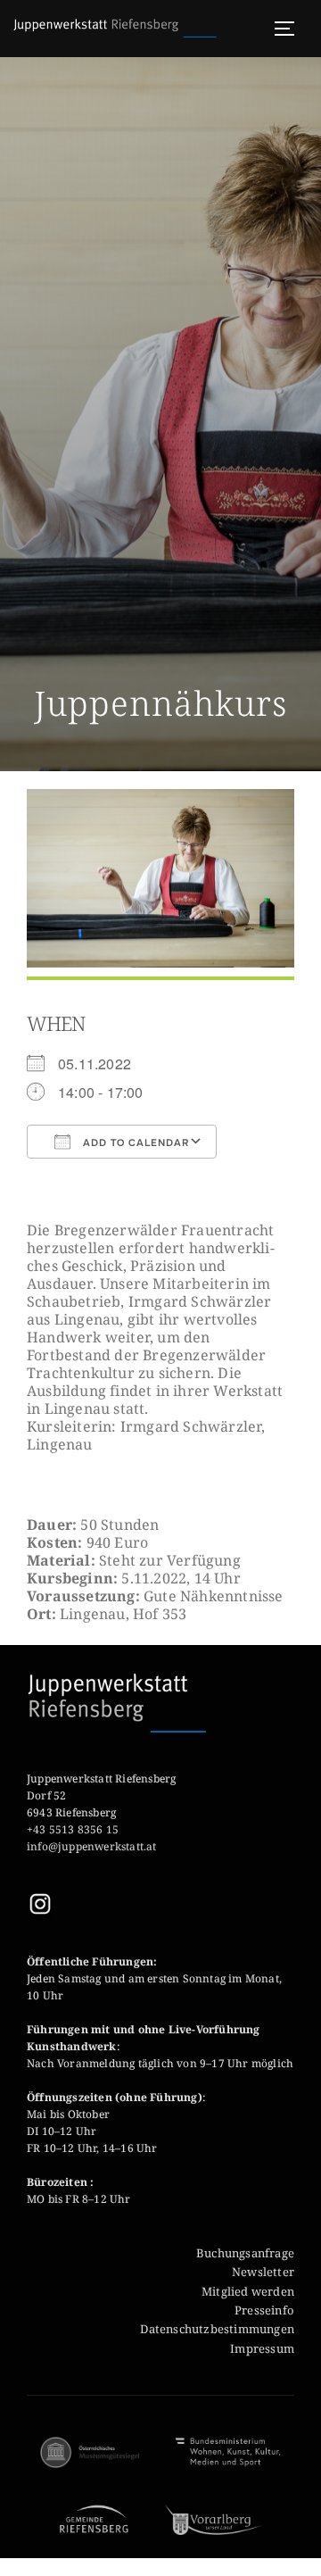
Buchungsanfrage (245, 2253)
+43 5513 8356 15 (73, 1829)
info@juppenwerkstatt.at (93, 1846)
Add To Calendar (134, 1143)
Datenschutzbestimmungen (217, 2329)
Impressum (262, 2348)
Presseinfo (264, 2310)
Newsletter (263, 2272)
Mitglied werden (248, 2291)
